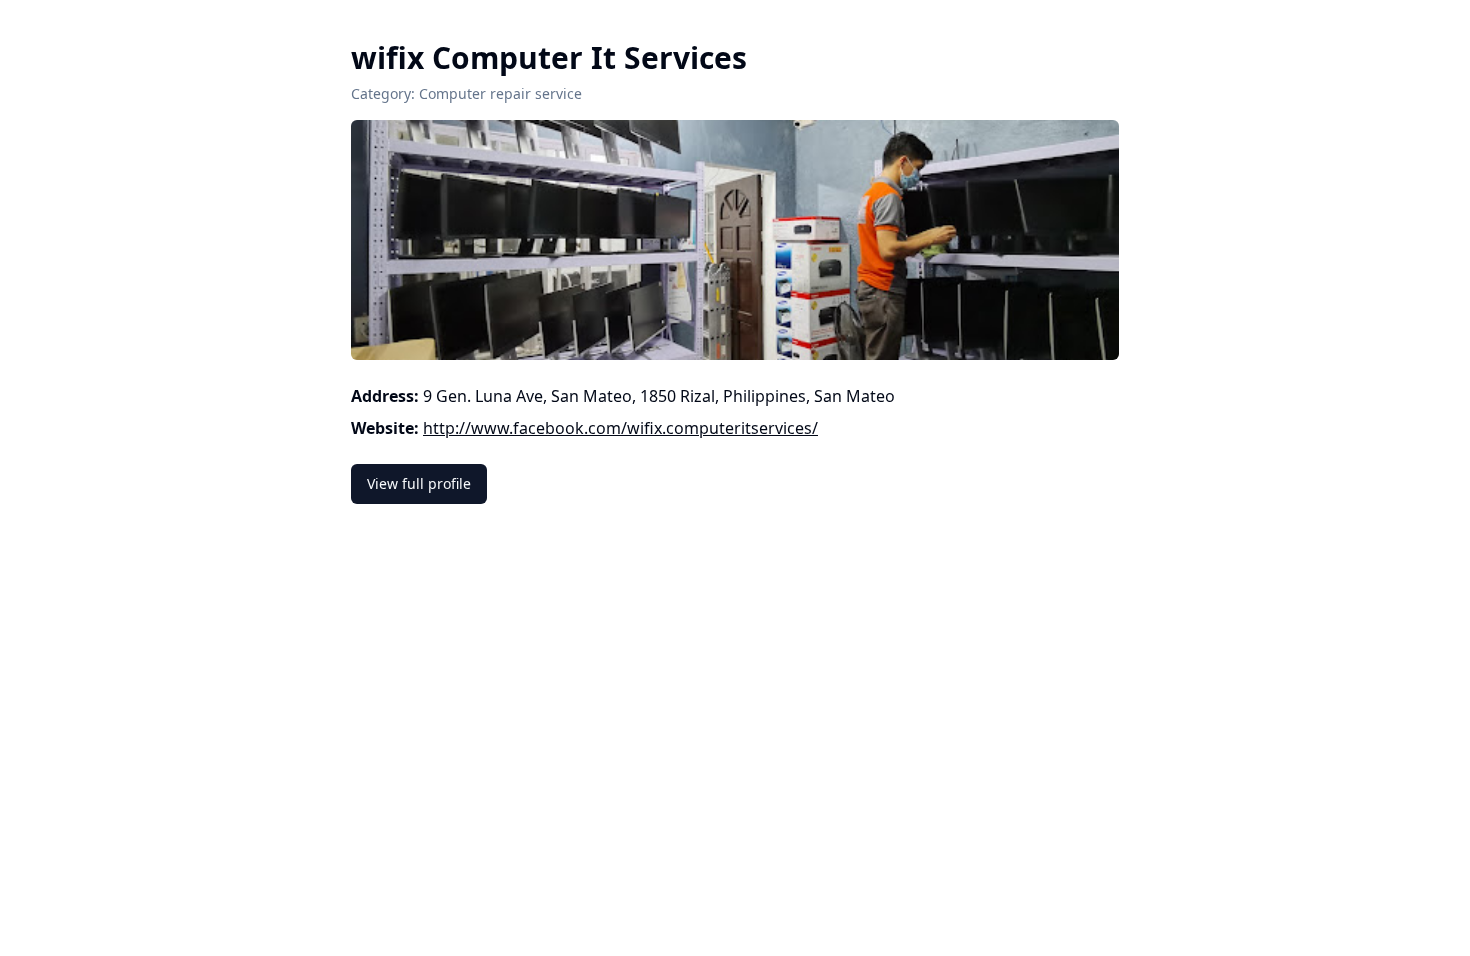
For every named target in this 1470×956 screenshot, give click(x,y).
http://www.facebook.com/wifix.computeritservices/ (620, 428)
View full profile (419, 483)
